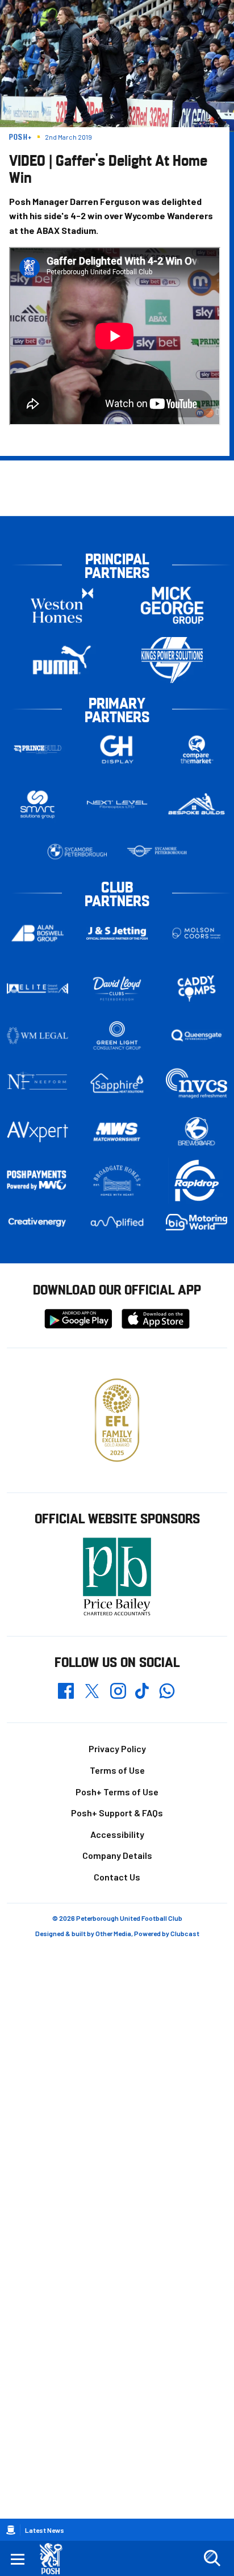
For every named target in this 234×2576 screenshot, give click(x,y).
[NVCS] (197, 1083)
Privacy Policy (117, 1748)
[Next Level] (117, 805)
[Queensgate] (197, 1036)
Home (11, 2530)
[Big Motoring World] (197, 1222)
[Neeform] (37, 1083)
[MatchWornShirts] (117, 1132)
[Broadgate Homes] (117, 1180)
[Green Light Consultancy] (117, 1036)
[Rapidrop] (197, 1181)
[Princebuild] (37, 749)
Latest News (45, 2530)
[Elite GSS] (37, 988)
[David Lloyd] (117, 988)
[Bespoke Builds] (197, 805)
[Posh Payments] (37, 1181)
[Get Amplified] (117, 1222)
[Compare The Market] (197, 749)
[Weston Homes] (62, 605)
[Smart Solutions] (37, 804)
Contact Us (117, 1877)
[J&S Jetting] (117, 933)
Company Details (117, 1855)
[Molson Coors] (197, 933)
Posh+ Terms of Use (117, 1792)
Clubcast (185, 1933)
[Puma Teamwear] (62, 660)
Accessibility (117, 1834)
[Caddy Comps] (197, 988)
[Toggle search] (212, 2558)
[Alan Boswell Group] (37, 933)
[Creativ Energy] (37, 1222)
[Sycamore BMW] (77, 852)
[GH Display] (117, 749)
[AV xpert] (37, 1132)
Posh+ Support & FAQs (117, 1813)
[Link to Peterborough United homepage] (55, 2559)
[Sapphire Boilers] (117, 1083)
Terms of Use (117, 1770)
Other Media (113, 1933)
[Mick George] (172, 605)
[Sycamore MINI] (157, 852)
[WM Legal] (37, 1036)
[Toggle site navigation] (18, 2558)
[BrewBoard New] (197, 1132)
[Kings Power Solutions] (172, 660)
